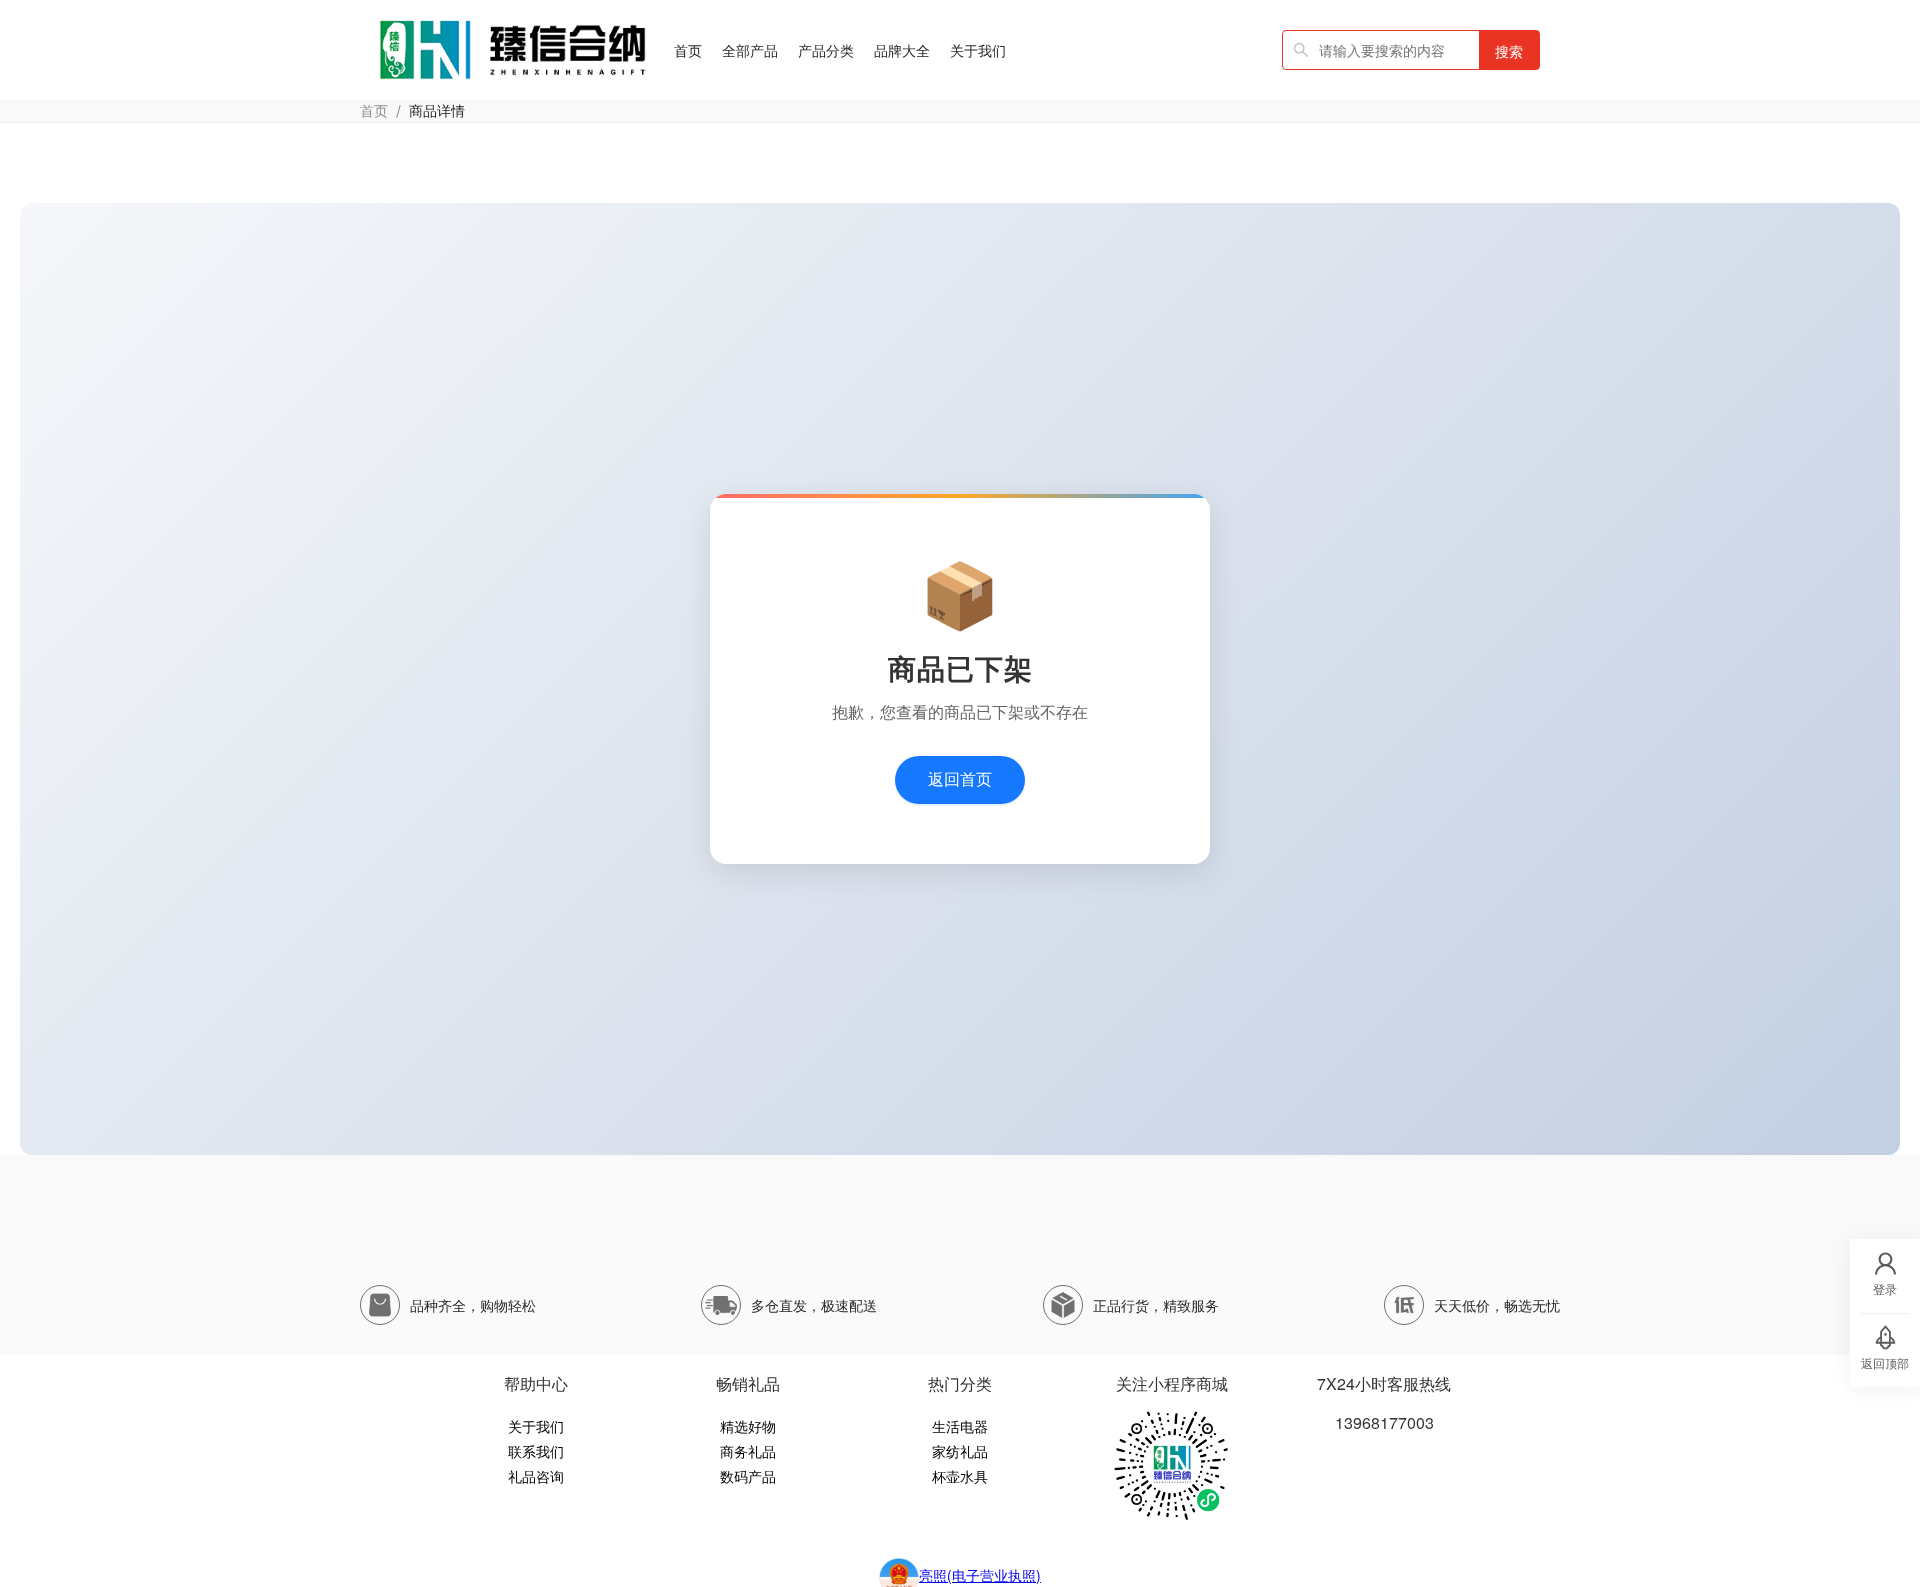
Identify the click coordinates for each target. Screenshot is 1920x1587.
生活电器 (960, 1426)
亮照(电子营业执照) (980, 1575)
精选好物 (748, 1426)
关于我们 (536, 1426)
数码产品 (748, 1476)
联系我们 (536, 1451)
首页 (374, 110)
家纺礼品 (960, 1451)
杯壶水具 (960, 1476)
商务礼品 (748, 1451)
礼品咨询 (536, 1476)
